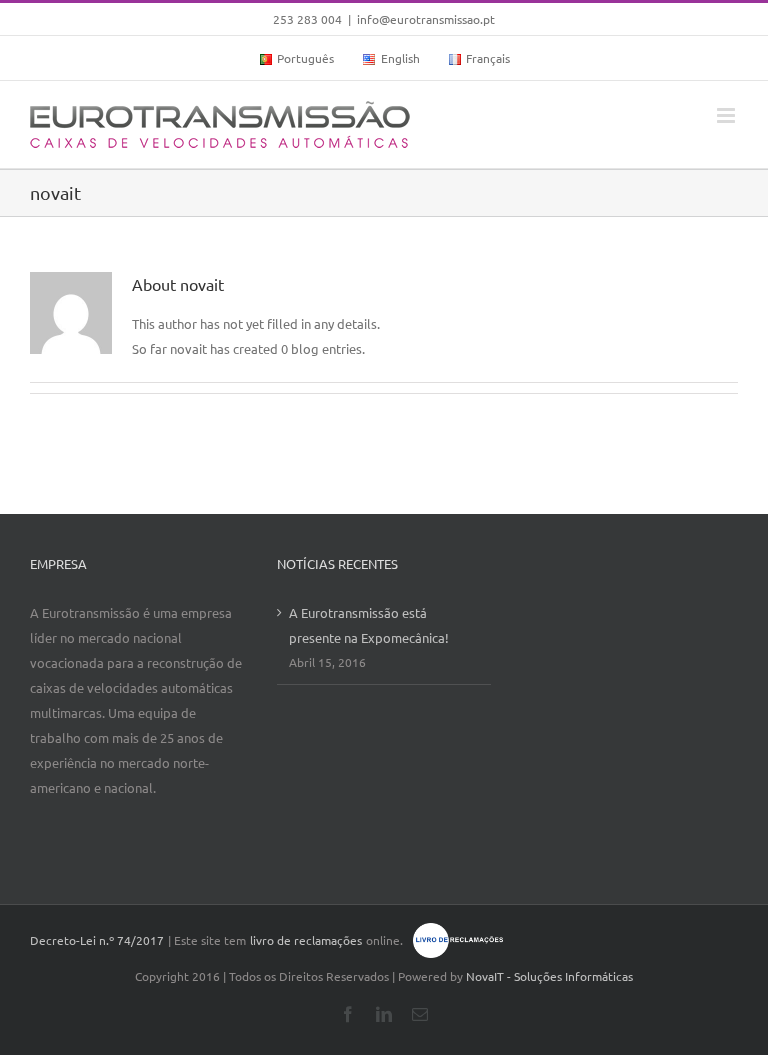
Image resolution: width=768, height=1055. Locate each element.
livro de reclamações (306, 940)
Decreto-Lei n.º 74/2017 (97, 940)
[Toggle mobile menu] (727, 115)
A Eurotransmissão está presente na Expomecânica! (369, 625)
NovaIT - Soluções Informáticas (549, 976)
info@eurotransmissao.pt (426, 19)
